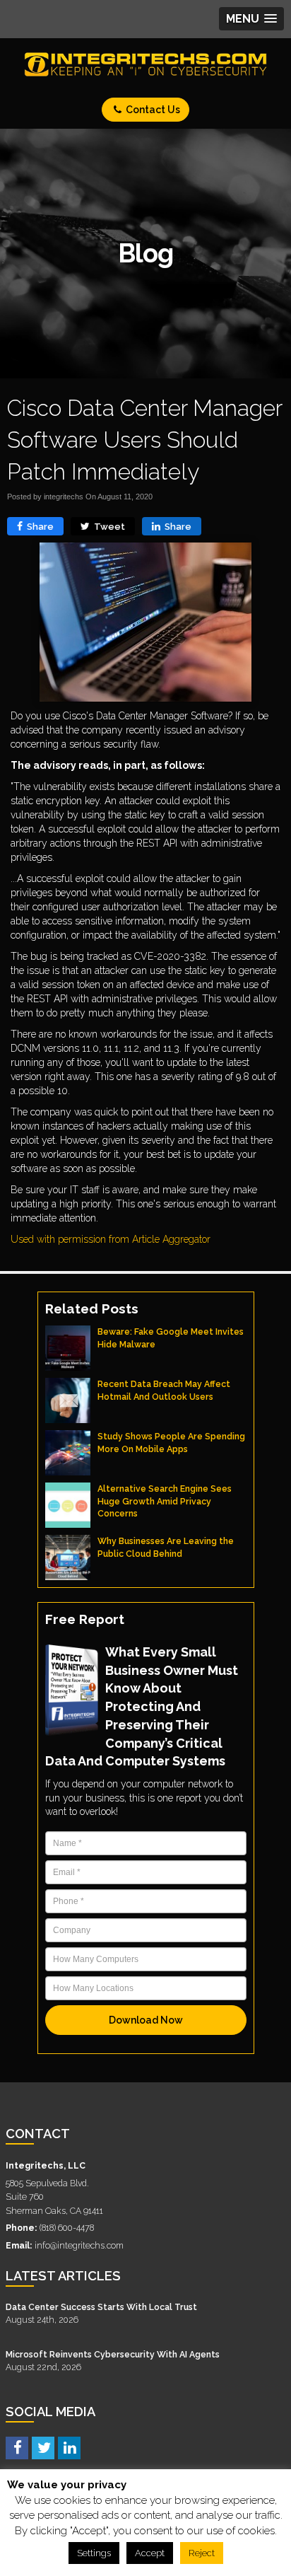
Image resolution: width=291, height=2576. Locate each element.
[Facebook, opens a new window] (17, 2447)
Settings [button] (94, 2553)
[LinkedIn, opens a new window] (69, 2447)
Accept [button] (150, 2553)
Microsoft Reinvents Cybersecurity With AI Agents (113, 2354)
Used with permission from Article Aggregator (111, 1239)
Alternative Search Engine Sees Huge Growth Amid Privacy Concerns (165, 1501)
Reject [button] (202, 2553)
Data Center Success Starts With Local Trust (101, 2307)
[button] (251, 19)
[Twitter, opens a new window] (43, 2447)
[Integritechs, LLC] (145, 64)
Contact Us (152, 110)
